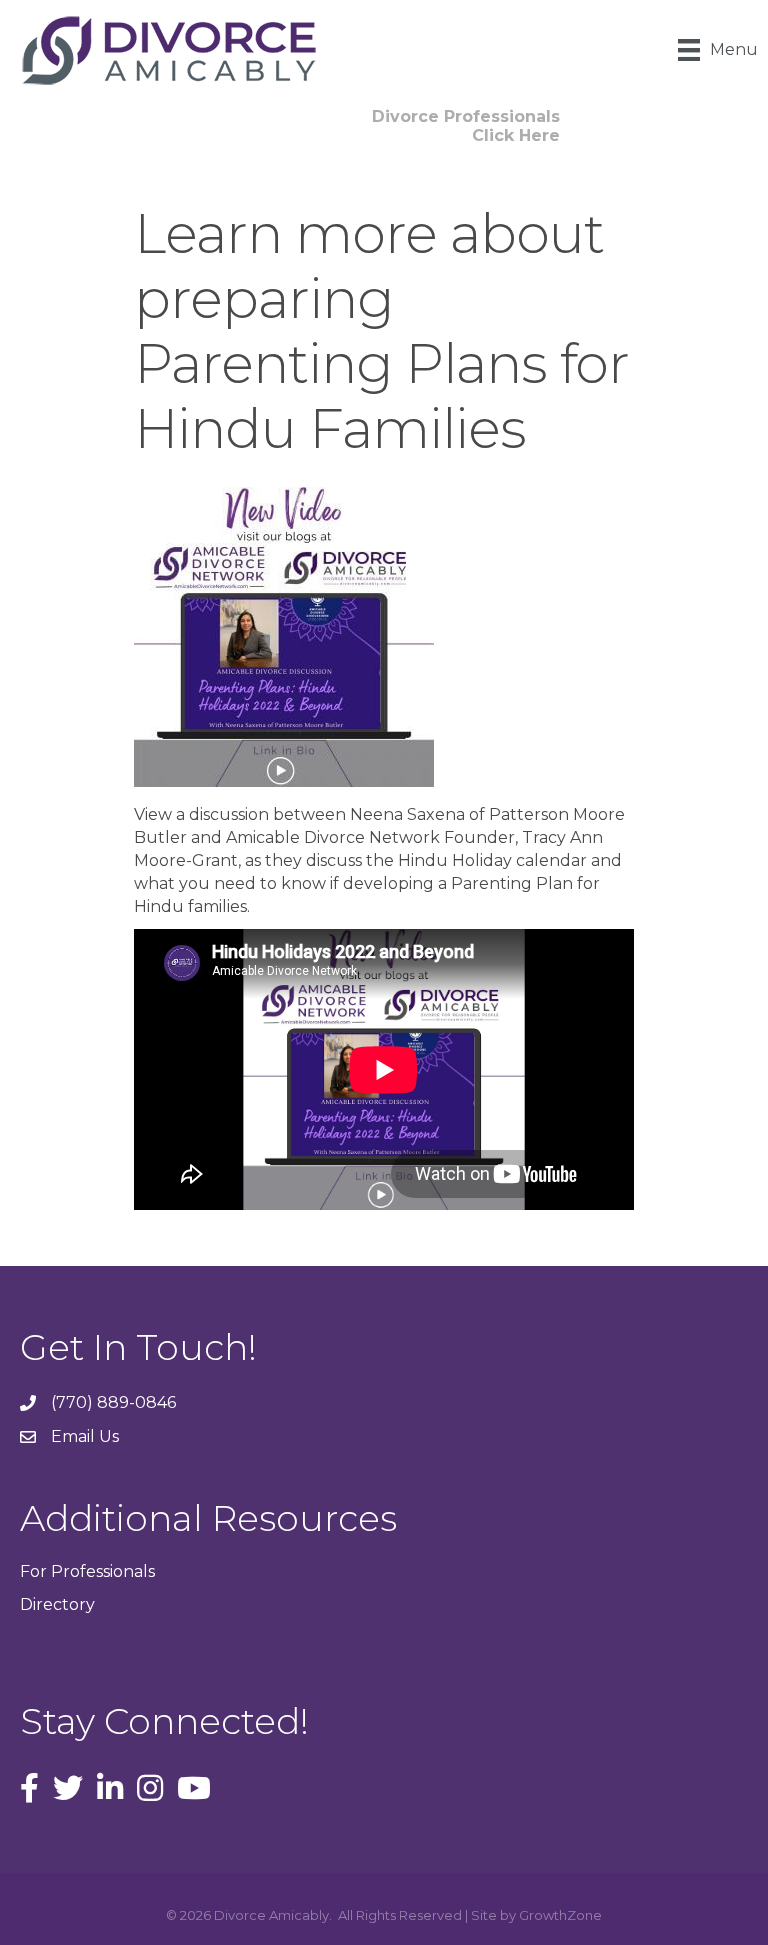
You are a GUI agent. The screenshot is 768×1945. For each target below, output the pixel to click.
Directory (57, 1604)
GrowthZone (560, 1915)
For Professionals (87, 1571)
